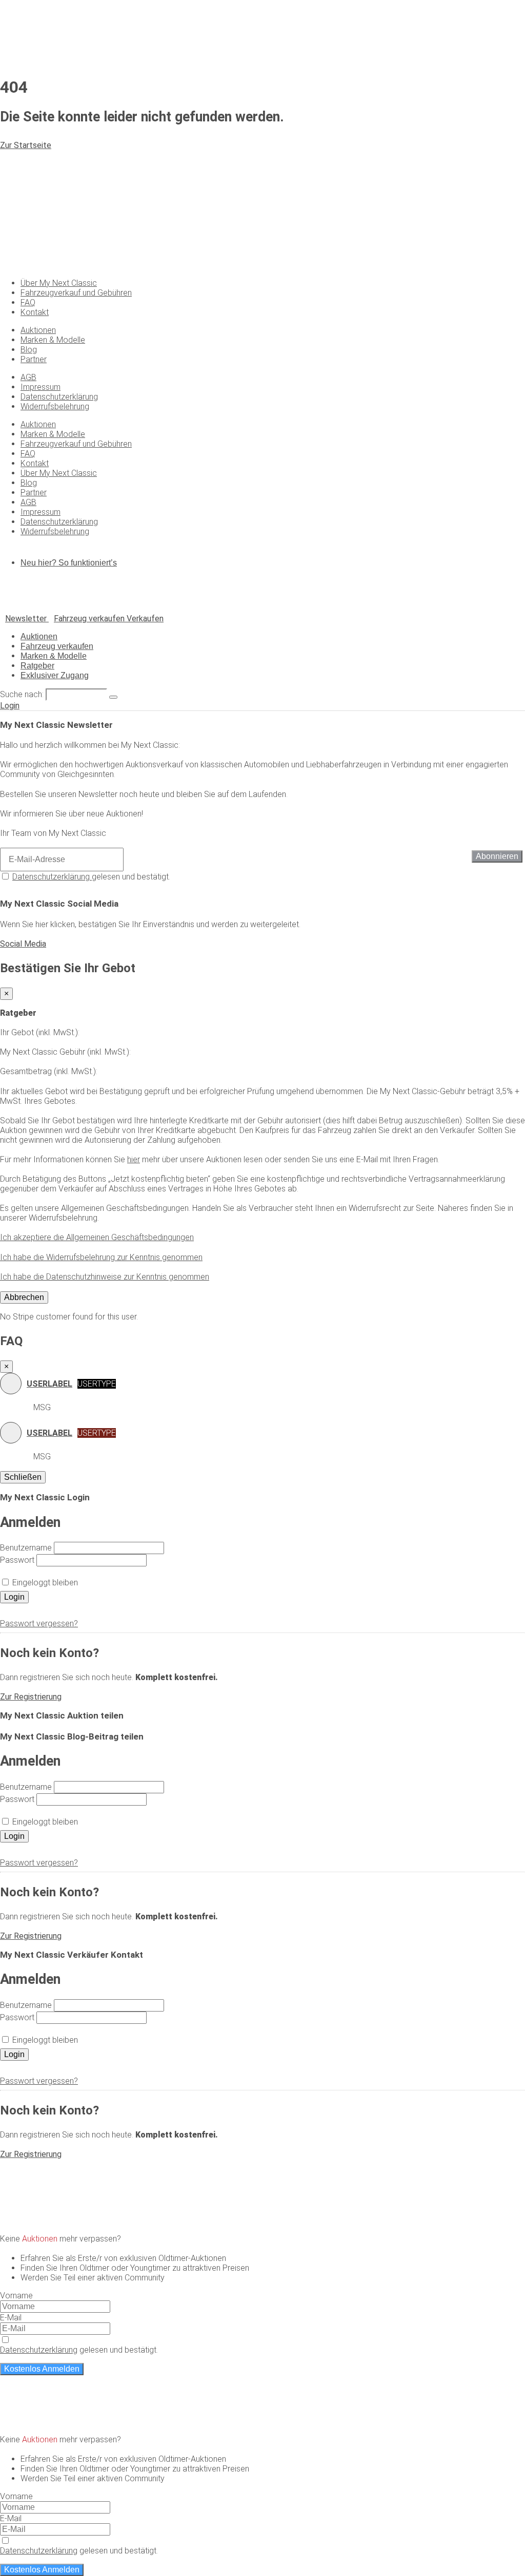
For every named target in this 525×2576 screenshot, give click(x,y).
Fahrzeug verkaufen (57, 646)
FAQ (28, 302)
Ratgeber (37, 666)
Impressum (41, 387)
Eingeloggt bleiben (45, 1583)
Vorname (16, 2296)
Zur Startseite (26, 145)
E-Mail (11, 2318)
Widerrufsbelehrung (55, 406)
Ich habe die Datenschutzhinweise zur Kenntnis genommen (105, 1277)
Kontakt (35, 312)
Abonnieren (497, 856)
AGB (28, 377)
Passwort (17, 1560)
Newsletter (27, 619)
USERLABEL (49, 1384)
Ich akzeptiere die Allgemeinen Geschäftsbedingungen (97, 1237)
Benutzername (26, 1548)
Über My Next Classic (59, 283)
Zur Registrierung (31, 1697)
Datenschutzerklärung (59, 397)
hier (134, 1159)
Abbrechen (24, 1297)
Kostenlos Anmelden (42, 2369)
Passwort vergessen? (39, 1624)
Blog (29, 350)
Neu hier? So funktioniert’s (69, 563)
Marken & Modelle (53, 340)
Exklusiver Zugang (55, 675)
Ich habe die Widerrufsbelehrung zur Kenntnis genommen (101, 1257)
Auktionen (38, 330)
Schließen (23, 1477)
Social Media (23, 944)
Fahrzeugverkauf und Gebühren (76, 293)
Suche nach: (22, 694)
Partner (34, 359)
